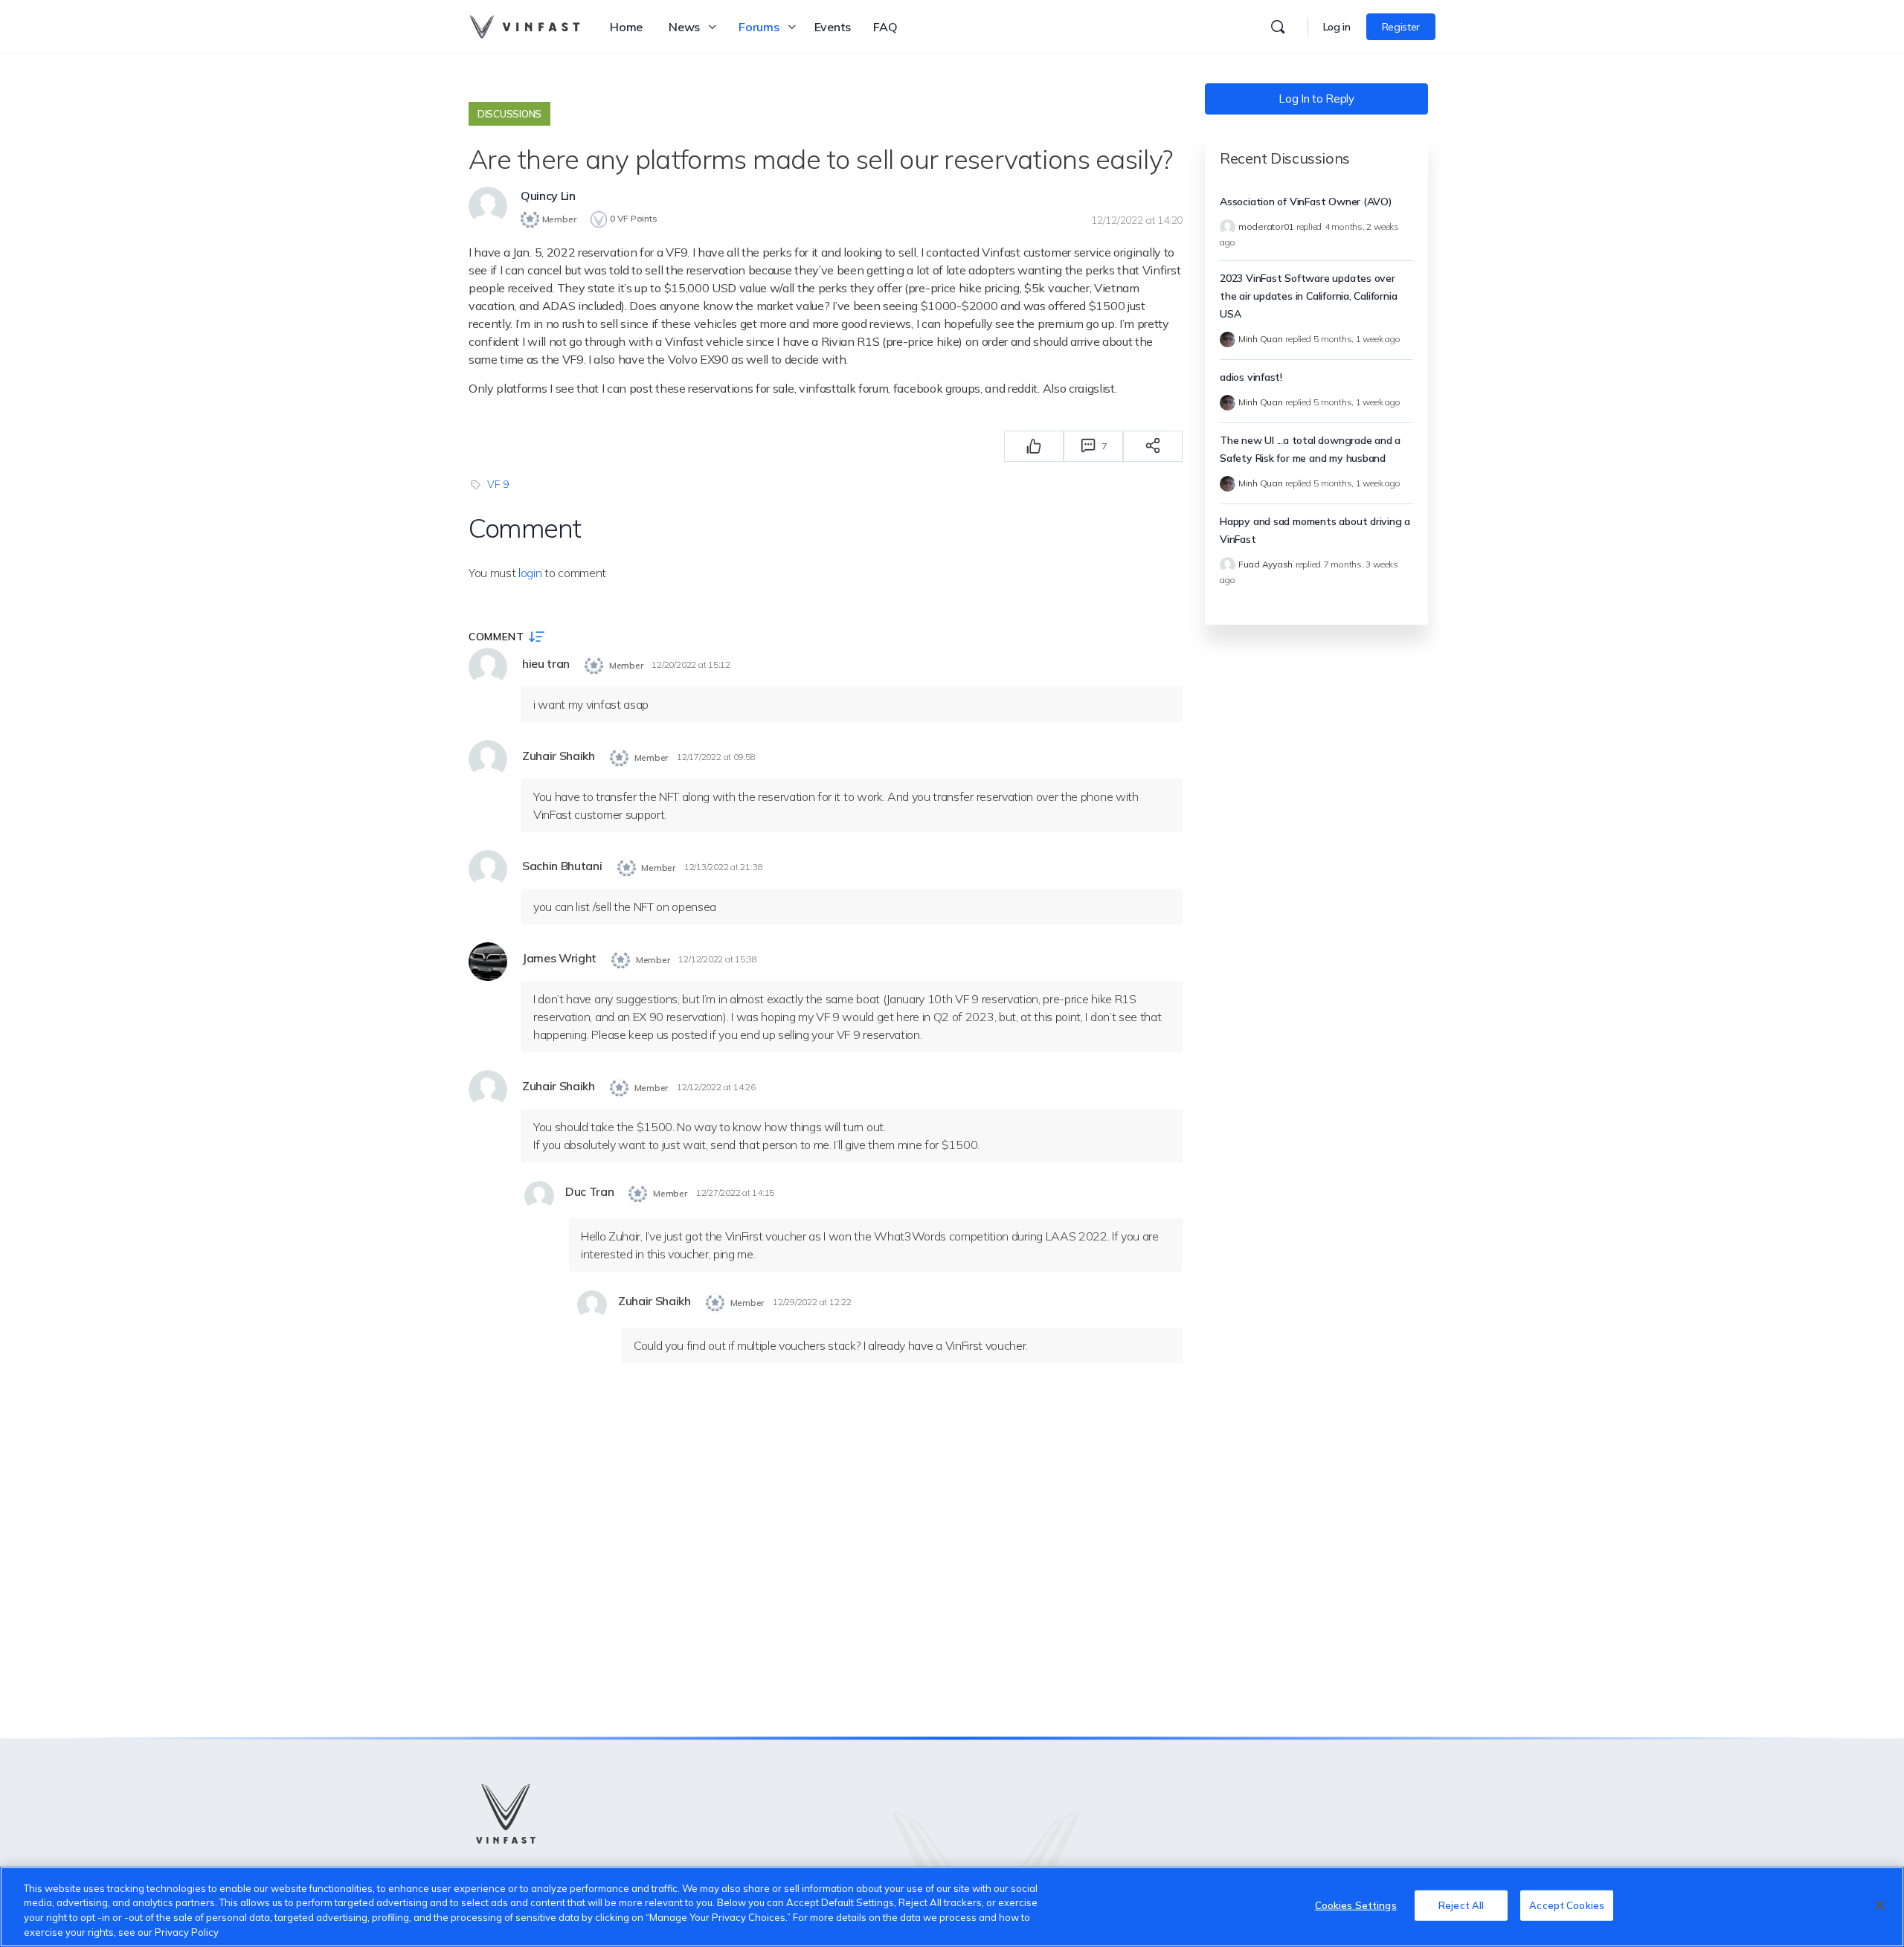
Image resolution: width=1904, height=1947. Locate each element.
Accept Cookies (1567, 1905)
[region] (952, 1907)
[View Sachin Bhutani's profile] (488, 869)
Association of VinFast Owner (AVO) (1306, 202)
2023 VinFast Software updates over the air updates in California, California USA (1308, 296)
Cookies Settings (1356, 1905)
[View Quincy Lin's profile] (488, 206)
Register (1401, 27)
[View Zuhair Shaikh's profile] (488, 759)
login (530, 573)
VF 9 (498, 484)
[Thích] (1034, 446)
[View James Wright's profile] (488, 962)
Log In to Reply (1316, 99)
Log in (1337, 27)
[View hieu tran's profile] (488, 667)
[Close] (1880, 1905)
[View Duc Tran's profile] (539, 1196)
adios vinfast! (1251, 377)
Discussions (509, 114)
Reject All (1461, 1905)
